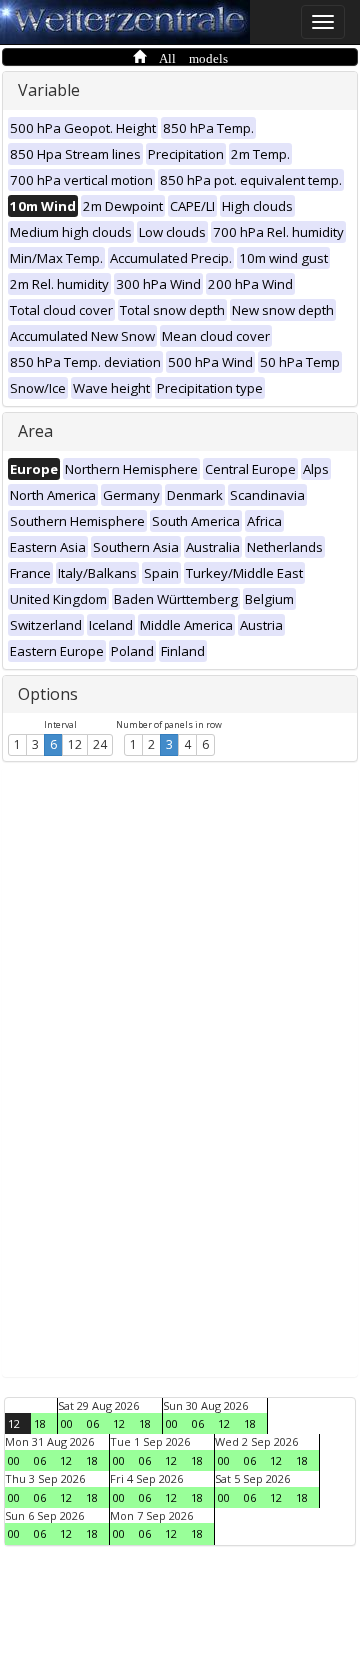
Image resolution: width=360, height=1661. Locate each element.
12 (75, 744)
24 (100, 744)
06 (93, 1423)
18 (40, 1423)
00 (67, 1423)
